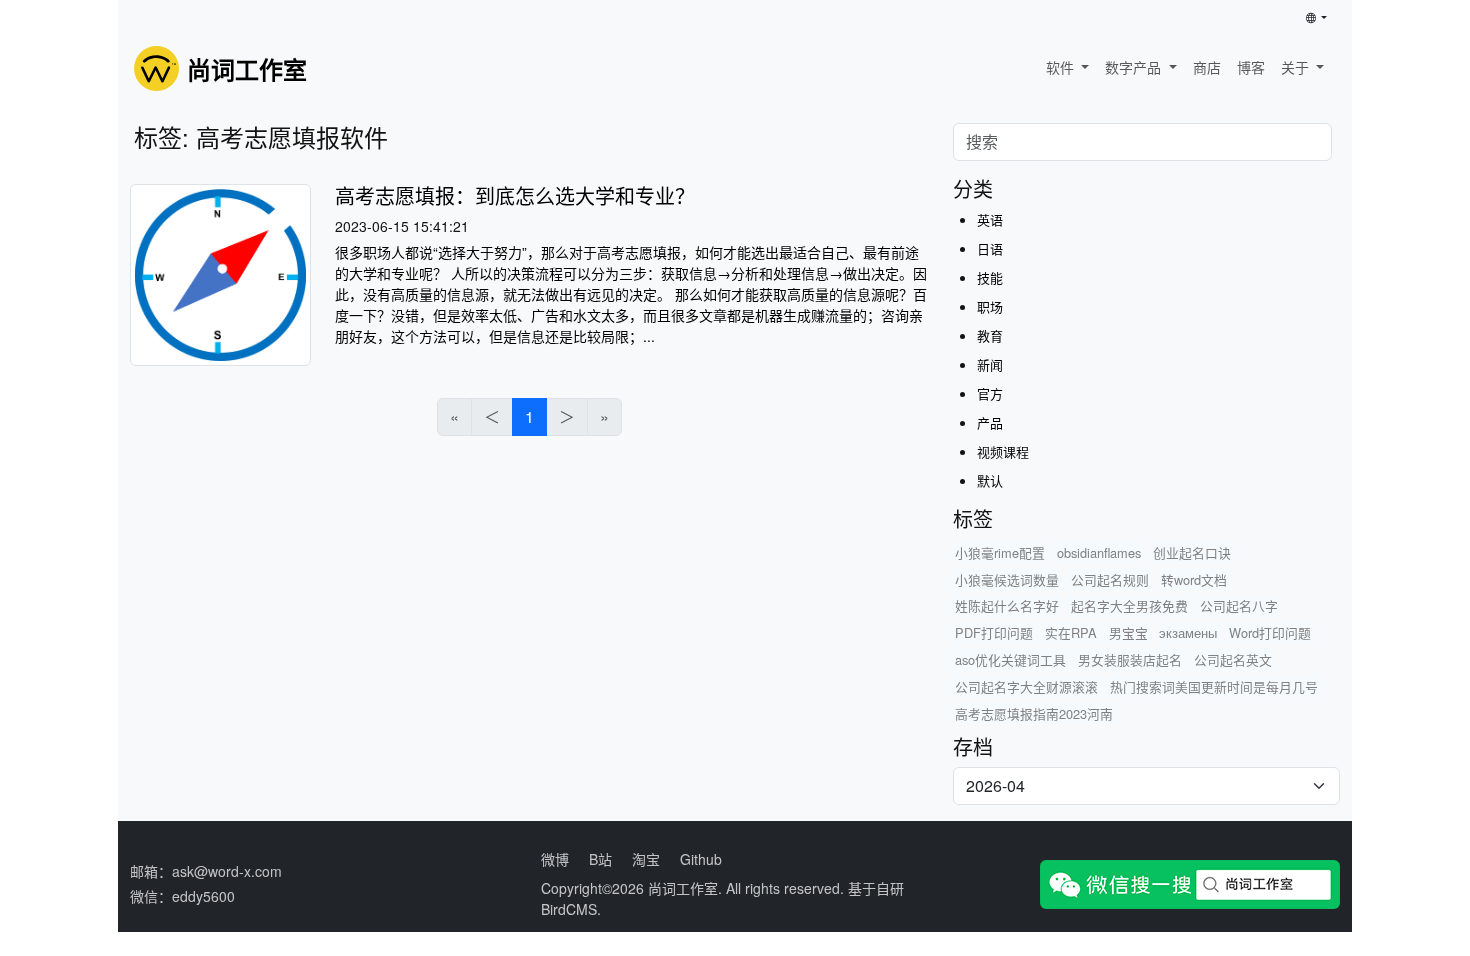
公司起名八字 (1239, 605)
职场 (990, 306)
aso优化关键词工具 (1010, 659)
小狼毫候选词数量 (1007, 579)
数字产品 (1135, 67)
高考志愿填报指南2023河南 (1034, 713)
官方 (990, 393)
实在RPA (1071, 632)
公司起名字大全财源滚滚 (1026, 686)
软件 (1062, 67)
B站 (600, 859)
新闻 (990, 364)
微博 (555, 859)
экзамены (1188, 632)
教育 (990, 335)
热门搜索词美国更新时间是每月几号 (1214, 686)
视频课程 (1003, 451)
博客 (1251, 67)
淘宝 (646, 859)
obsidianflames (1099, 552)
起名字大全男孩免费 (1129, 605)
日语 (990, 248)
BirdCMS (569, 909)
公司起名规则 (1110, 579)
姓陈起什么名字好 (1007, 605)
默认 (990, 480)
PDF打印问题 (994, 632)
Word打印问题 (1270, 632)
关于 (1297, 67)
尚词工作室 (683, 888)
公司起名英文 (1233, 659)
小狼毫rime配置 (1000, 552)
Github (701, 859)
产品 (990, 422)
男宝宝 (1128, 632)
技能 (990, 277)
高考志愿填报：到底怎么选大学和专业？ (515, 195)
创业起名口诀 (1192, 552)
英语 (990, 219)
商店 (1207, 67)
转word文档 (1194, 579)
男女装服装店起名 (1130, 659)
